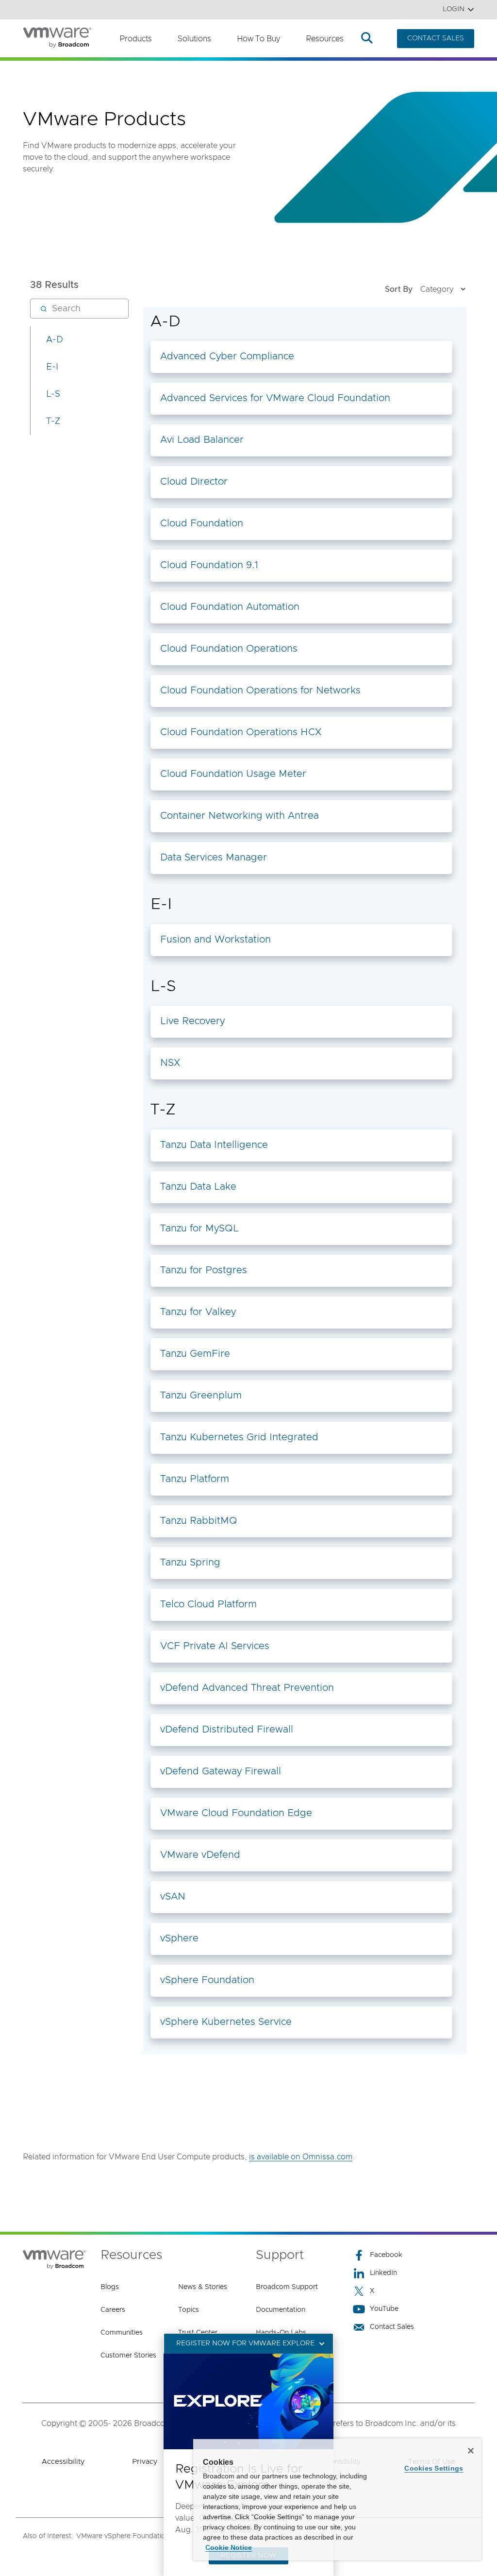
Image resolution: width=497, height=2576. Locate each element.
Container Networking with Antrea (240, 816)
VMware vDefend (200, 1855)
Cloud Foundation (202, 523)
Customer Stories (128, 2356)
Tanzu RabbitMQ (199, 1521)
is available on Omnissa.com (301, 2157)
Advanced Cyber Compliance (227, 356)
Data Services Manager (214, 858)
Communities (122, 2333)
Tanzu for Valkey (198, 1312)
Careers (113, 2310)
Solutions (194, 39)
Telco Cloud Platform (208, 1604)
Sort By (399, 289)
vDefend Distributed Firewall (227, 1730)
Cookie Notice (229, 2547)
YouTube (384, 2309)
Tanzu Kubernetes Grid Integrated (239, 1437)
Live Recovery (192, 1021)
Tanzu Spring (190, 1563)
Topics (189, 2310)
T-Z (53, 421)
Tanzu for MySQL (199, 1229)
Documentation (281, 2310)
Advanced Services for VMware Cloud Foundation (275, 398)
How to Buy (258, 39)
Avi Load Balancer (202, 440)
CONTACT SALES (436, 38)
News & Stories (203, 2287)
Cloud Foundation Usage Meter (233, 774)
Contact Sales (392, 2327)
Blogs (110, 2287)
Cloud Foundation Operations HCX (241, 732)
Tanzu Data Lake (198, 1187)
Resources (325, 39)
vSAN (173, 1897)
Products (136, 39)
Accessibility (63, 2462)
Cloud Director (194, 482)
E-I (52, 367)
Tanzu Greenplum (201, 1396)
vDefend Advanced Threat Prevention (247, 1688)
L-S (53, 394)
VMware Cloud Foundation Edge (236, 1813)
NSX (170, 1063)
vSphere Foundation (207, 1980)
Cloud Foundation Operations (229, 649)
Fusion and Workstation (215, 940)
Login (454, 9)
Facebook (386, 2255)
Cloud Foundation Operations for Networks (260, 690)
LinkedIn (383, 2273)
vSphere (179, 1938)
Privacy (145, 2462)
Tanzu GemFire (195, 1354)
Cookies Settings (434, 2468)
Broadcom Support (287, 2287)
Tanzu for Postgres (204, 1270)
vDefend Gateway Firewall (221, 1771)
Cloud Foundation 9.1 (209, 565)
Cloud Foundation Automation (230, 607)
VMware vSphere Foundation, (124, 2536)
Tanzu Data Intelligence (214, 1145)
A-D (55, 340)
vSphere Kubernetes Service (226, 2022)
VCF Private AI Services (215, 1646)
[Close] (471, 2451)
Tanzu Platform (195, 1479)
